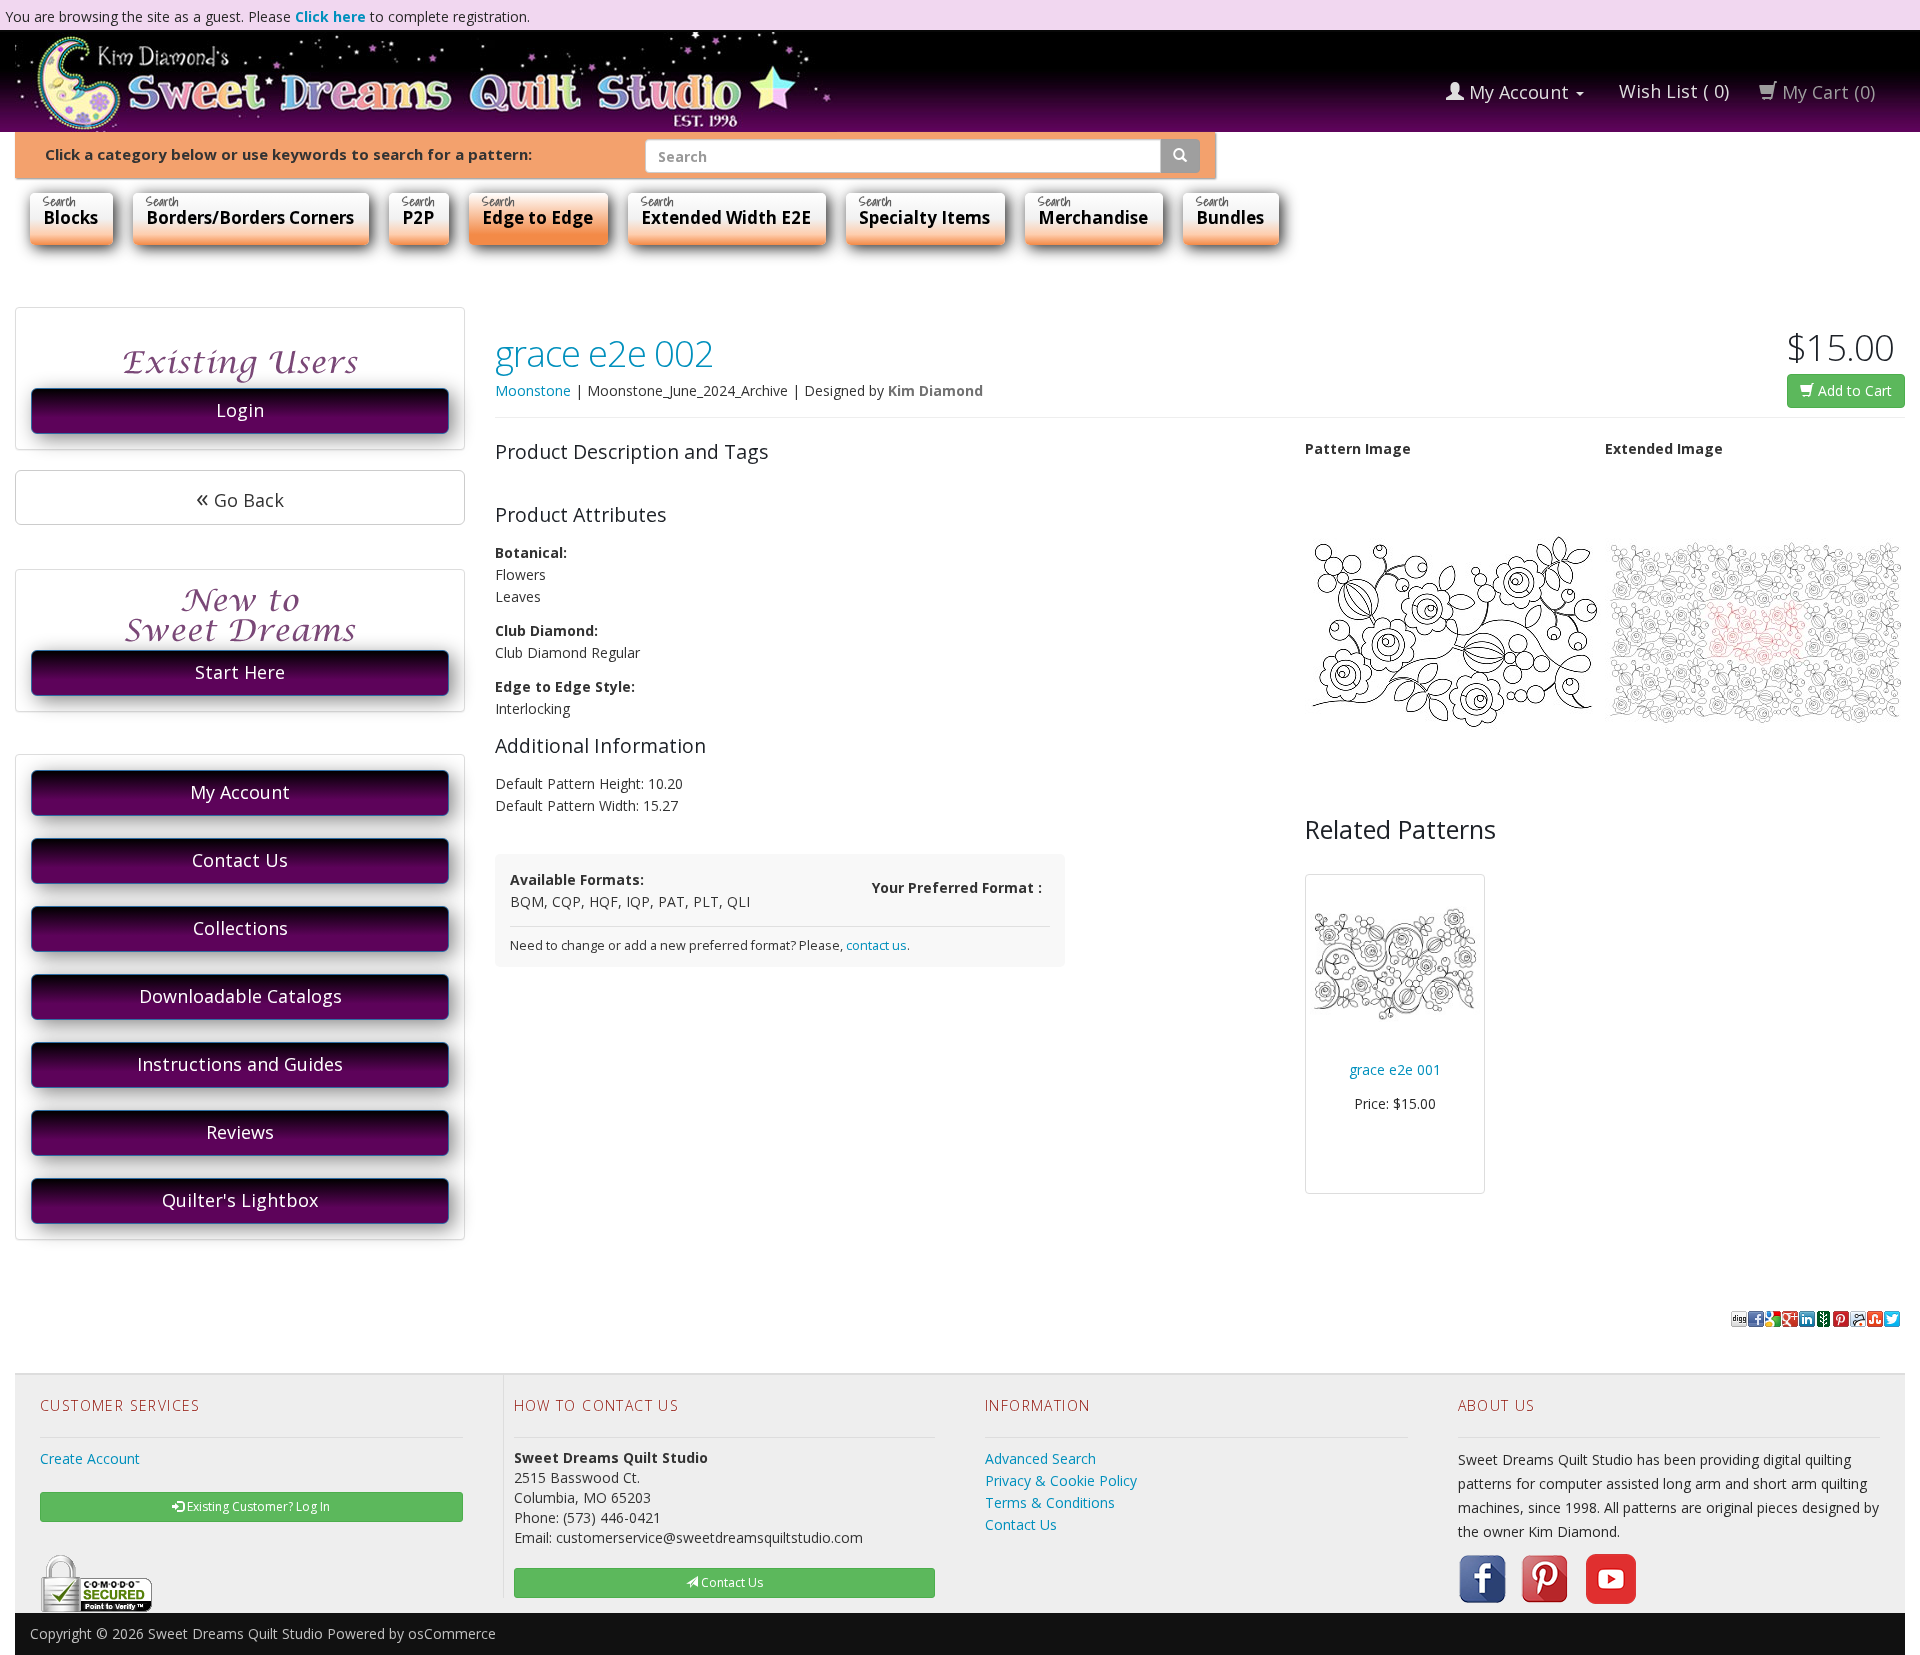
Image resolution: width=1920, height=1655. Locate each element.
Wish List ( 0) (1671, 91)
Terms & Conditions (1050, 1502)
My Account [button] (240, 792)
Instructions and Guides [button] (240, 1064)
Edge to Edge (537, 217)
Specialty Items (924, 217)
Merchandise (1093, 217)
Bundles (1230, 217)
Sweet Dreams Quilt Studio (235, 1633)
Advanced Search (1040, 1458)
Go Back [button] (240, 497)
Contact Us (1021, 1524)
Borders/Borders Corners (250, 217)
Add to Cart (1853, 390)
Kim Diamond (935, 390)
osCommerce (452, 1633)
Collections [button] (240, 928)
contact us (876, 945)
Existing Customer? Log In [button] (257, 1506)
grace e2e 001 (1395, 1069)
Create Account (90, 1458)
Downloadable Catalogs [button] (240, 996)
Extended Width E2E (726, 217)
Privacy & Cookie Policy (1061, 1480)
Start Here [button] (240, 672)
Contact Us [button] (240, 860)
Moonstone (533, 390)
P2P (418, 217)
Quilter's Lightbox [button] (240, 1200)
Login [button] (240, 410)
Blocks (70, 217)
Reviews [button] (240, 1132)
